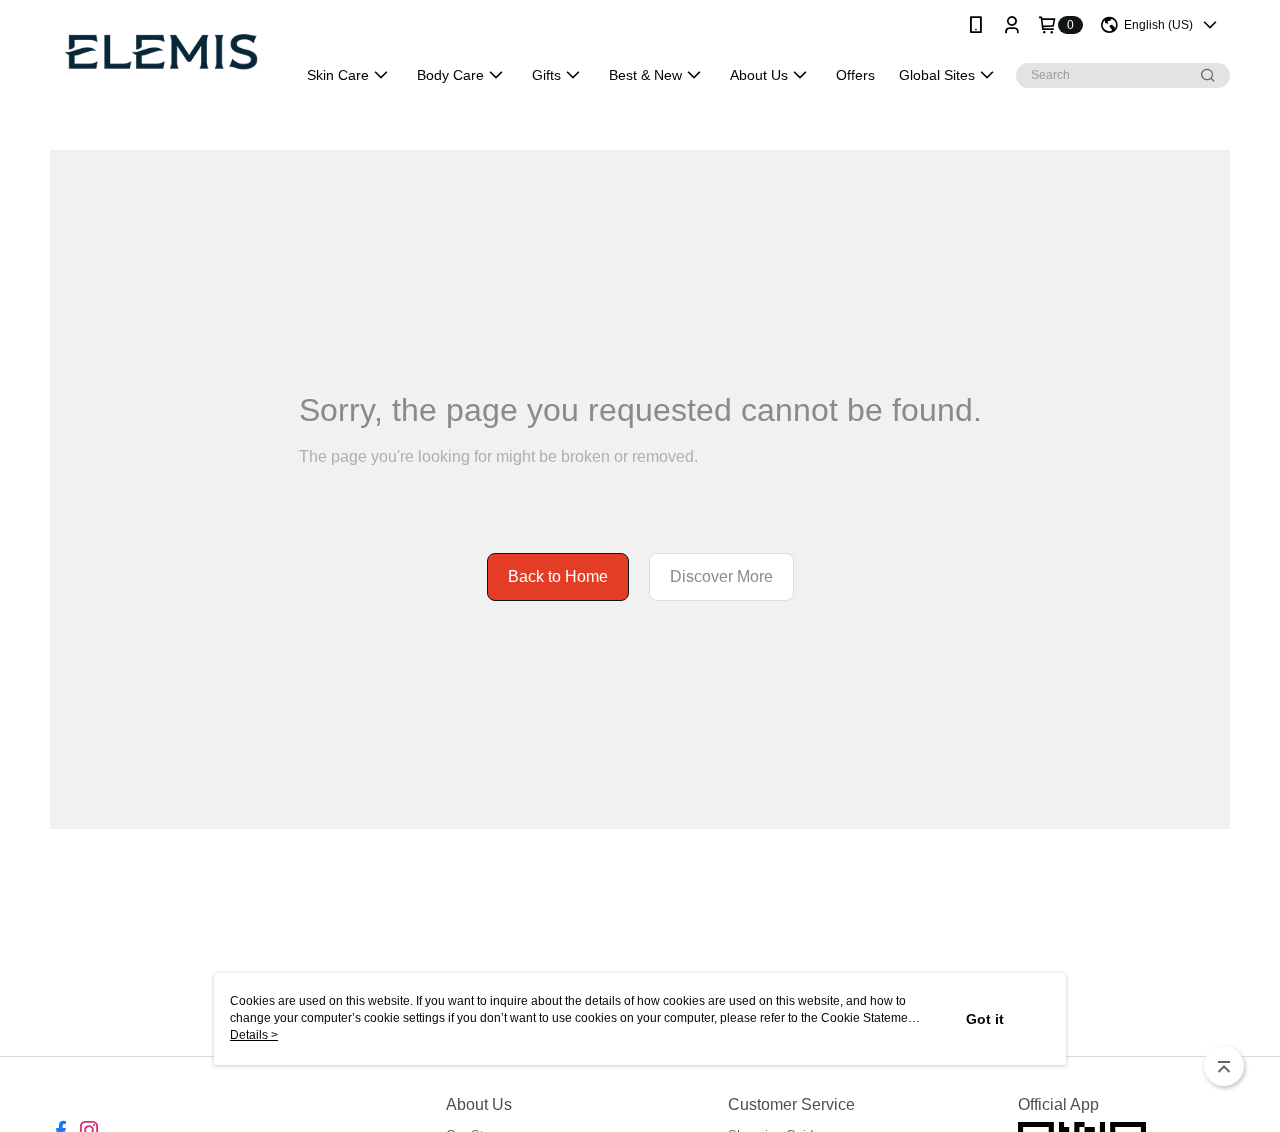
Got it (985, 1019)
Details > (254, 1035)
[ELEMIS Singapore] (161, 52)
